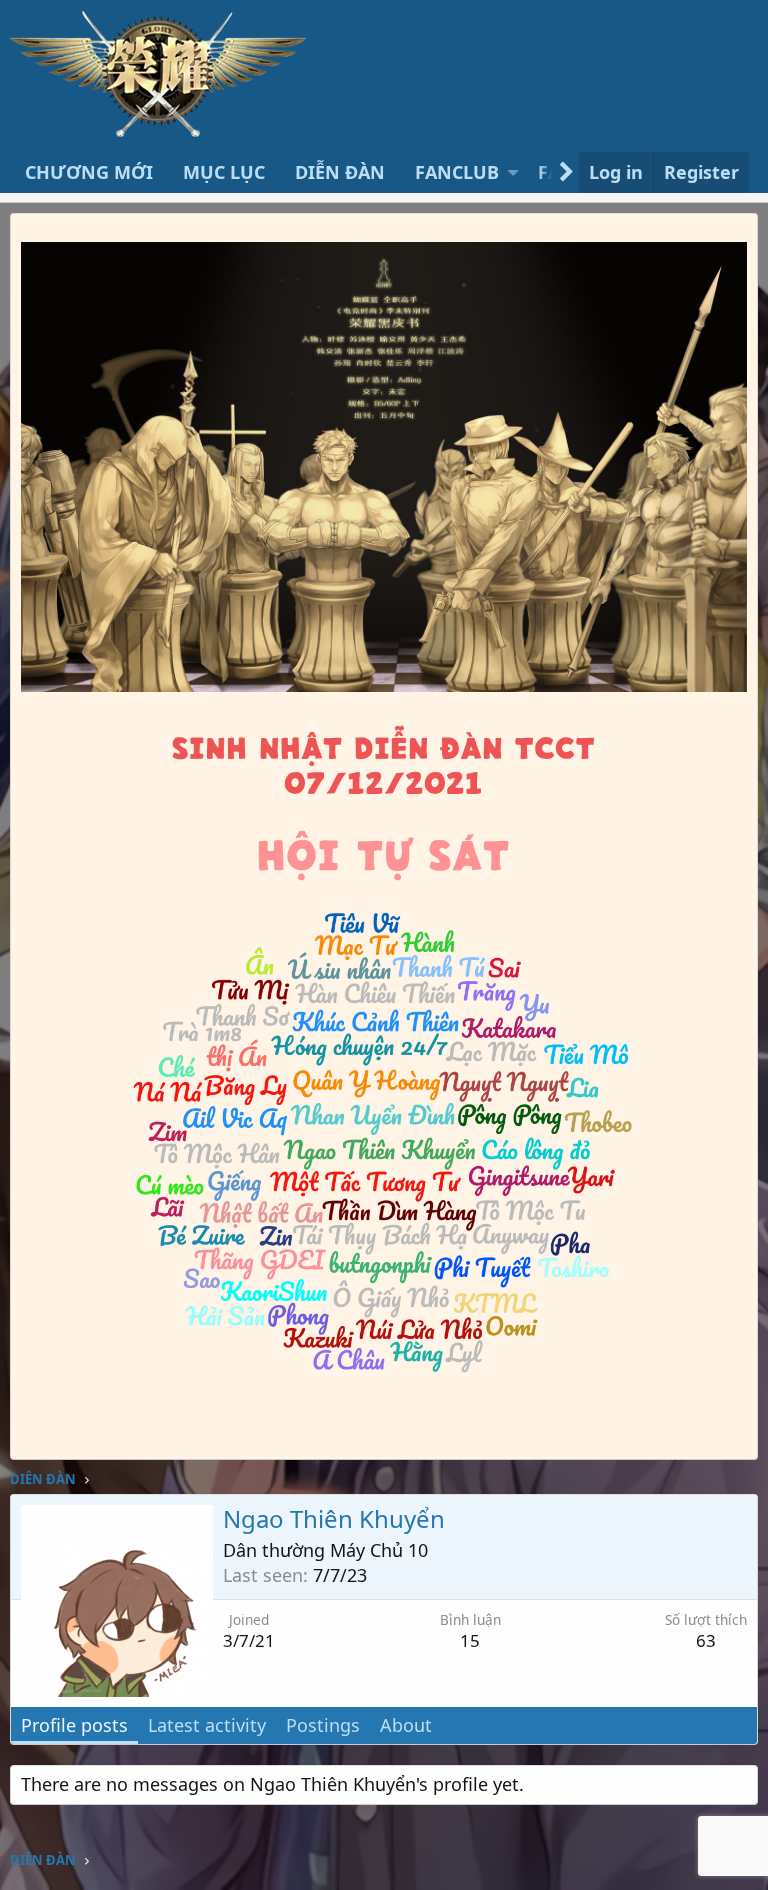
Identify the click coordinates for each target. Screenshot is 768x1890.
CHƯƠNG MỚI (89, 172)
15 (470, 1640)
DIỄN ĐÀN (340, 172)
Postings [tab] (323, 1725)
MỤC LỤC (224, 172)
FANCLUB (457, 172)
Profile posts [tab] (74, 1725)
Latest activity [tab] (207, 1725)
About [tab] (406, 1725)
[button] (513, 172)
